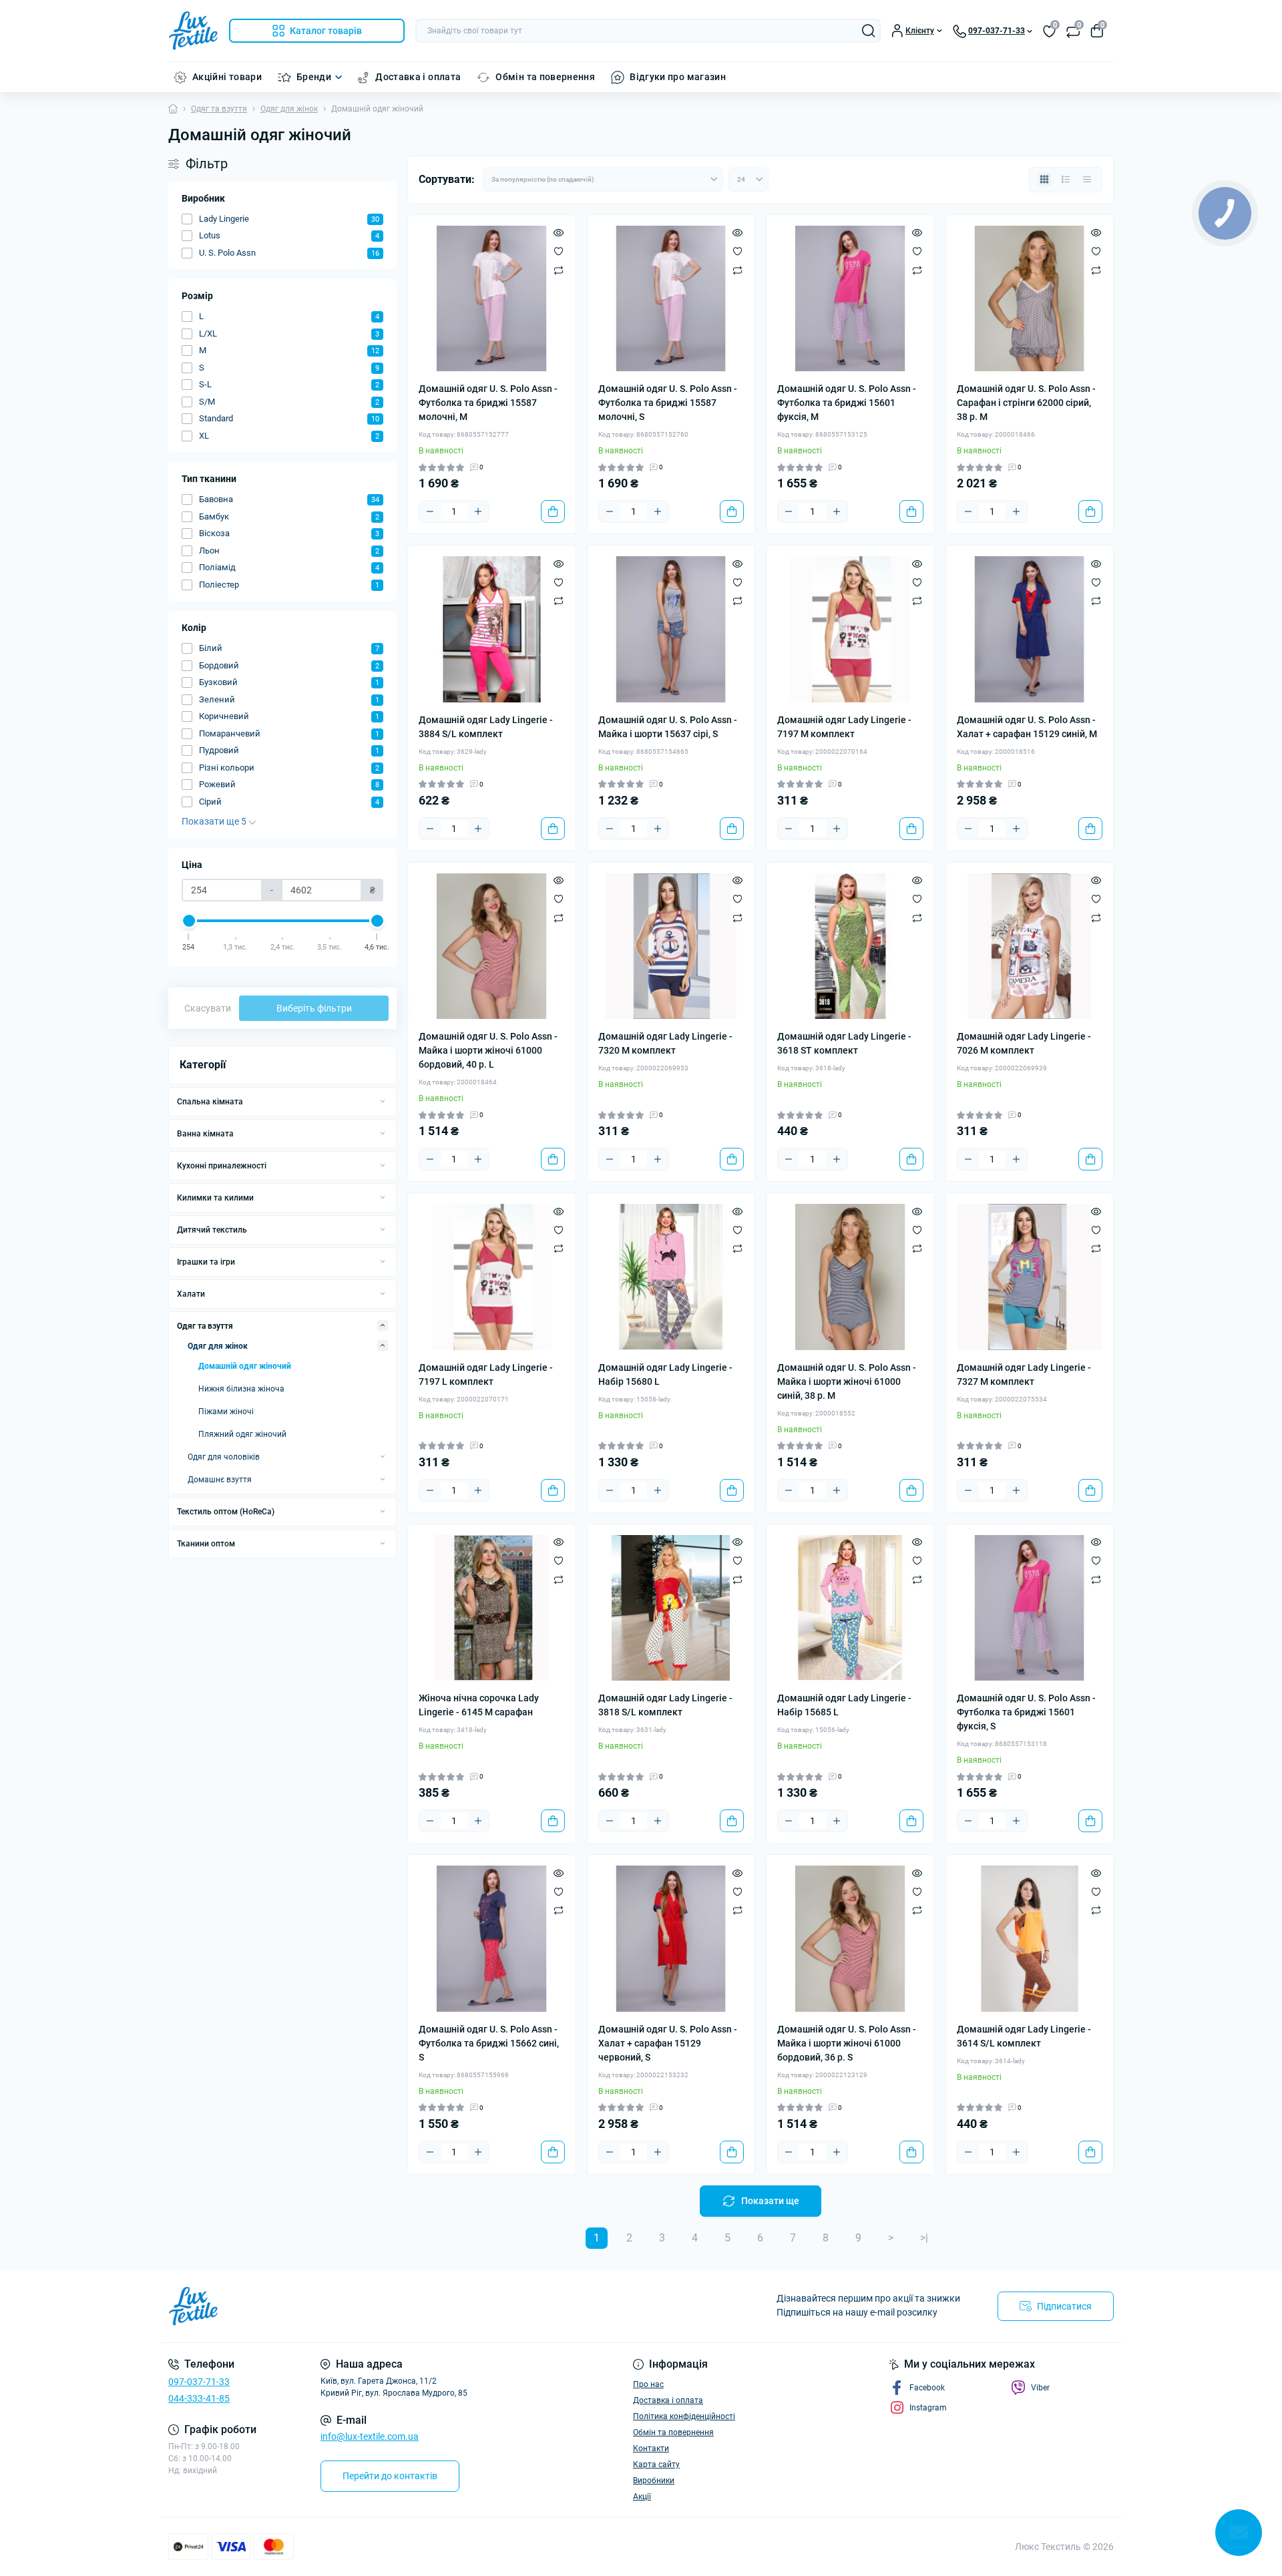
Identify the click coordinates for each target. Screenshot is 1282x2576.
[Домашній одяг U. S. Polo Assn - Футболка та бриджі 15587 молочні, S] (671, 299)
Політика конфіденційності (684, 2416)
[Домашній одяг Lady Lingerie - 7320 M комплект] (671, 946)
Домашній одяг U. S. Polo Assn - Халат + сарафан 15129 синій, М (1027, 727)
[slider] (189, 921)
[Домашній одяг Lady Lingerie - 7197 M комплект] (850, 629)
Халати (191, 1294)
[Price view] (1087, 180)
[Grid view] (1044, 180)
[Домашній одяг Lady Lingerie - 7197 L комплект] (492, 1277)
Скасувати (208, 1008)
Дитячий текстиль (212, 1230)
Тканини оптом (206, 1544)
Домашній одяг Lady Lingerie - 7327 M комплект (1024, 1374)
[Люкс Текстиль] (401, 2306)
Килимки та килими (215, 1198)
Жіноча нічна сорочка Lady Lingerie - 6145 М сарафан (479, 1705)
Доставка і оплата (418, 77)
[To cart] (553, 511)
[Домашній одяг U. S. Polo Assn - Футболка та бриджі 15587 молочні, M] (492, 299)
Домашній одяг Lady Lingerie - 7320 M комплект (665, 1043)
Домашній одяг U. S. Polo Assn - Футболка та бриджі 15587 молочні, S (668, 403)
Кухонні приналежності (222, 1166)
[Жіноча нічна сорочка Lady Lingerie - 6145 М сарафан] (492, 1608)
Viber (1040, 2388)
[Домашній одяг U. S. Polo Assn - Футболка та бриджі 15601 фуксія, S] (1030, 1608)
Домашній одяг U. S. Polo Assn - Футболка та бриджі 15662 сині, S (489, 2043)
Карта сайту (656, 2464)
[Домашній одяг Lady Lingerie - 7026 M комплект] (1030, 946)
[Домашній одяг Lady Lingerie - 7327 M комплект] (1030, 1277)
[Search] (869, 31)
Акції (642, 2497)
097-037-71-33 (199, 2382)
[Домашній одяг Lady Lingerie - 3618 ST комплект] (850, 946)
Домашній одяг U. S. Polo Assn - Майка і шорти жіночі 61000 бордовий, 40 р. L (488, 1050)
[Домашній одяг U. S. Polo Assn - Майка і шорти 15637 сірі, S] (671, 629)
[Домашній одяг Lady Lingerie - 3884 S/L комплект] (492, 629)
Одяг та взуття (219, 109)
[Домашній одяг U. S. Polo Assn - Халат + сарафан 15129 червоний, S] (671, 1939)
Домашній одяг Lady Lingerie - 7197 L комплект (486, 1374)
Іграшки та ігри (206, 1262)
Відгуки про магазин (678, 77)
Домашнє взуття (220, 1480)
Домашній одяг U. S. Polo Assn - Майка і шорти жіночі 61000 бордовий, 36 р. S (847, 2043)
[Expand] (383, 1101)
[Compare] (559, 270)
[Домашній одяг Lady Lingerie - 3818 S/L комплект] (671, 1608)
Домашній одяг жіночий (245, 1366)
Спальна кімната (210, 1102)
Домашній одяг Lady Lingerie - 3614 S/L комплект (1024, 2036)
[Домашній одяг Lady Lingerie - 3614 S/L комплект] (1030, 1939)
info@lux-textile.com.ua (370, 2436)
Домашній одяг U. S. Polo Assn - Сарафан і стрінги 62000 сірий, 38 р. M (1026, 403)
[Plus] (478, 511)
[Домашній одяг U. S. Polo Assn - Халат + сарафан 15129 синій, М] (1030, 629)
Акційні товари (227, 77)
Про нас (648, 2384)
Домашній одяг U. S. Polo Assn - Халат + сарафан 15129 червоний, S (668, 2043)
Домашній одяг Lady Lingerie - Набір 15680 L (665, 1374)
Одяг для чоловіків (224, 1457)
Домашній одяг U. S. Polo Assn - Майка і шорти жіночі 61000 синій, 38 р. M (847, 1381)
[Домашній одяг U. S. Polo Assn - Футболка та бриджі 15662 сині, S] (492, 1939)
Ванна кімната (205, 1134)
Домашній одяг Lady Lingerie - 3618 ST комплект (844, 1043)
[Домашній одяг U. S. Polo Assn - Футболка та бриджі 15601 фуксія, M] (850, 299)
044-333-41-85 (199, 2398)
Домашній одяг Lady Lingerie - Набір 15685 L (844, 1705)
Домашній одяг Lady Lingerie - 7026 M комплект (1024, 1043)
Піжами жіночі (226, 1412)
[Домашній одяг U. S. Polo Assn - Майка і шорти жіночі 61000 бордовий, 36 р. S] (850, 1939)
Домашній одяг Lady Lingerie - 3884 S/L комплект (486, 727)
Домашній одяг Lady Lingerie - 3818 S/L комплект (665, 1705)
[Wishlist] (559, 251)
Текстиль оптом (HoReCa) (226, 1512)
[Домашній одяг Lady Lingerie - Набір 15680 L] (671, 1277)
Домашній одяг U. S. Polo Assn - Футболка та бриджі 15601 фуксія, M (847, 403)
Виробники (654, 2481)
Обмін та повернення (545, 77)
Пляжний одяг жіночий (242, 1434)
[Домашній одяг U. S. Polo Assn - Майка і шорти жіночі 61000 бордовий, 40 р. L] (492, 946)
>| (924, 2238)
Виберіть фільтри (314, 1008)
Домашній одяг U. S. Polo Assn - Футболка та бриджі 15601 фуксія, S (1026, 1712)
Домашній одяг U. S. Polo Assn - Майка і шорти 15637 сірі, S (668, 727)
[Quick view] (559, 232)
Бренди (314, 77)
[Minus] (430, 511)
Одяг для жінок (289, 109)
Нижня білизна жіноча (241, 1389)
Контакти (651, 2448)
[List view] (1066, 180)
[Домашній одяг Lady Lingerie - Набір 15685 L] (850, 1608)
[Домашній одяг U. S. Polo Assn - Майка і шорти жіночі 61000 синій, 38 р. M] (850, 1277)
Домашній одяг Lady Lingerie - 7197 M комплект (844, 727)
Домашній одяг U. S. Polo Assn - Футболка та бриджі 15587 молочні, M (488, 403)
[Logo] (193, 31)
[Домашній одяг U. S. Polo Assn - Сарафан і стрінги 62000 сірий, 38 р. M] (1030, 299)
